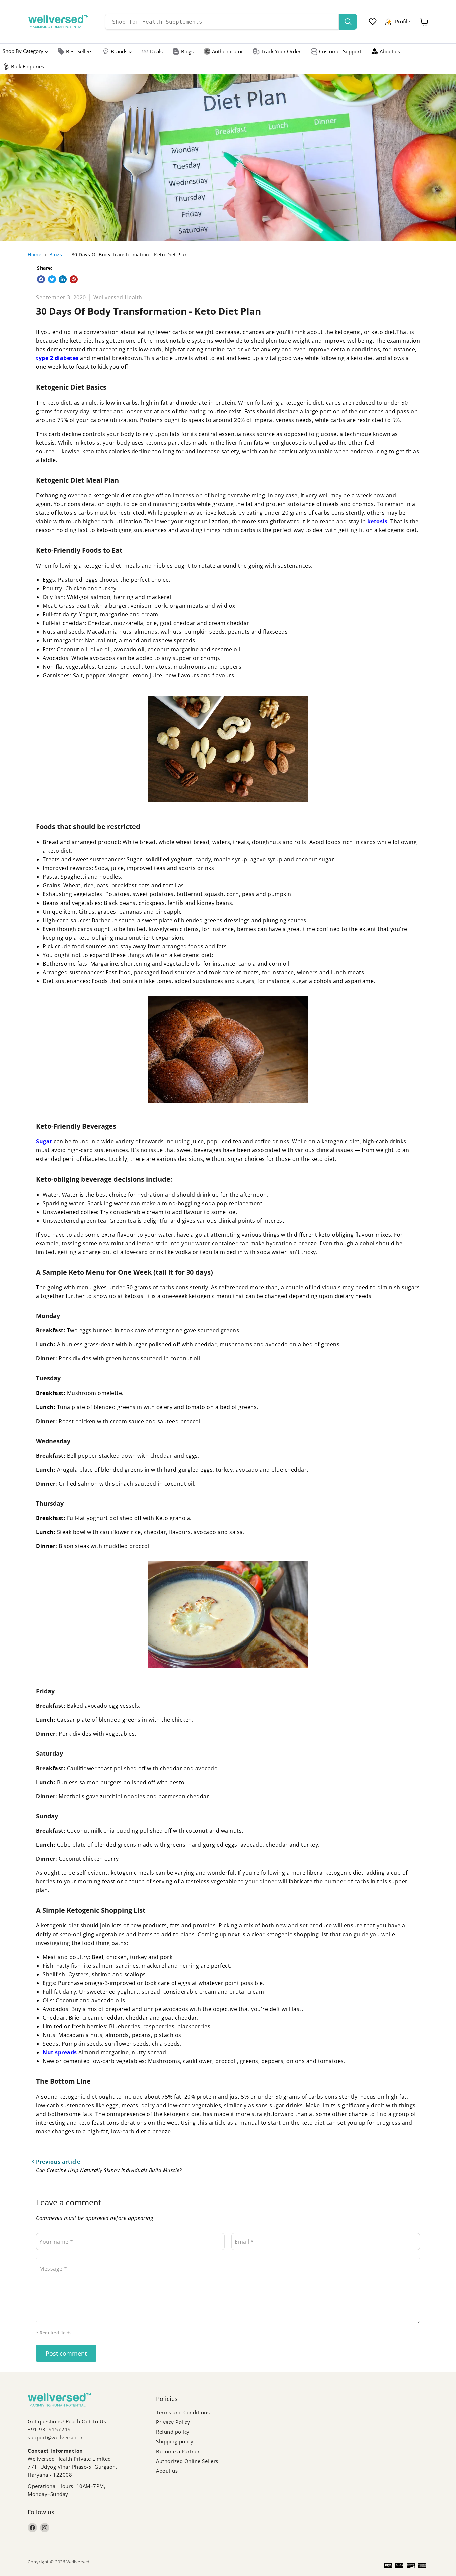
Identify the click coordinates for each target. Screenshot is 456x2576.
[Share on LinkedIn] (63, 279)
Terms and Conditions (183, 2412)
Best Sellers (79, 51)
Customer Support (340, 51)
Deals (156, 51)
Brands (119, 51)
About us (390, 51)
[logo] (58, 22)
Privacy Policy (173, 2422)
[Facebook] (32, 2528)
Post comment (66, 2353)
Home (35, 254)
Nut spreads (60, 2052)
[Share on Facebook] (41, 279)
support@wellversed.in (56, 2437)
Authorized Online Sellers (187, 2461)
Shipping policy (175, 2441)
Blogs (187, 51)
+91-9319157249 (49, 2429)
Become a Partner (178, 2451)
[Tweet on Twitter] (52, 279)
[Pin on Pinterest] (74, 279)
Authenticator (227, 51)
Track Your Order (281, 51)
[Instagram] (45, 2528)
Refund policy (173, 2432)
